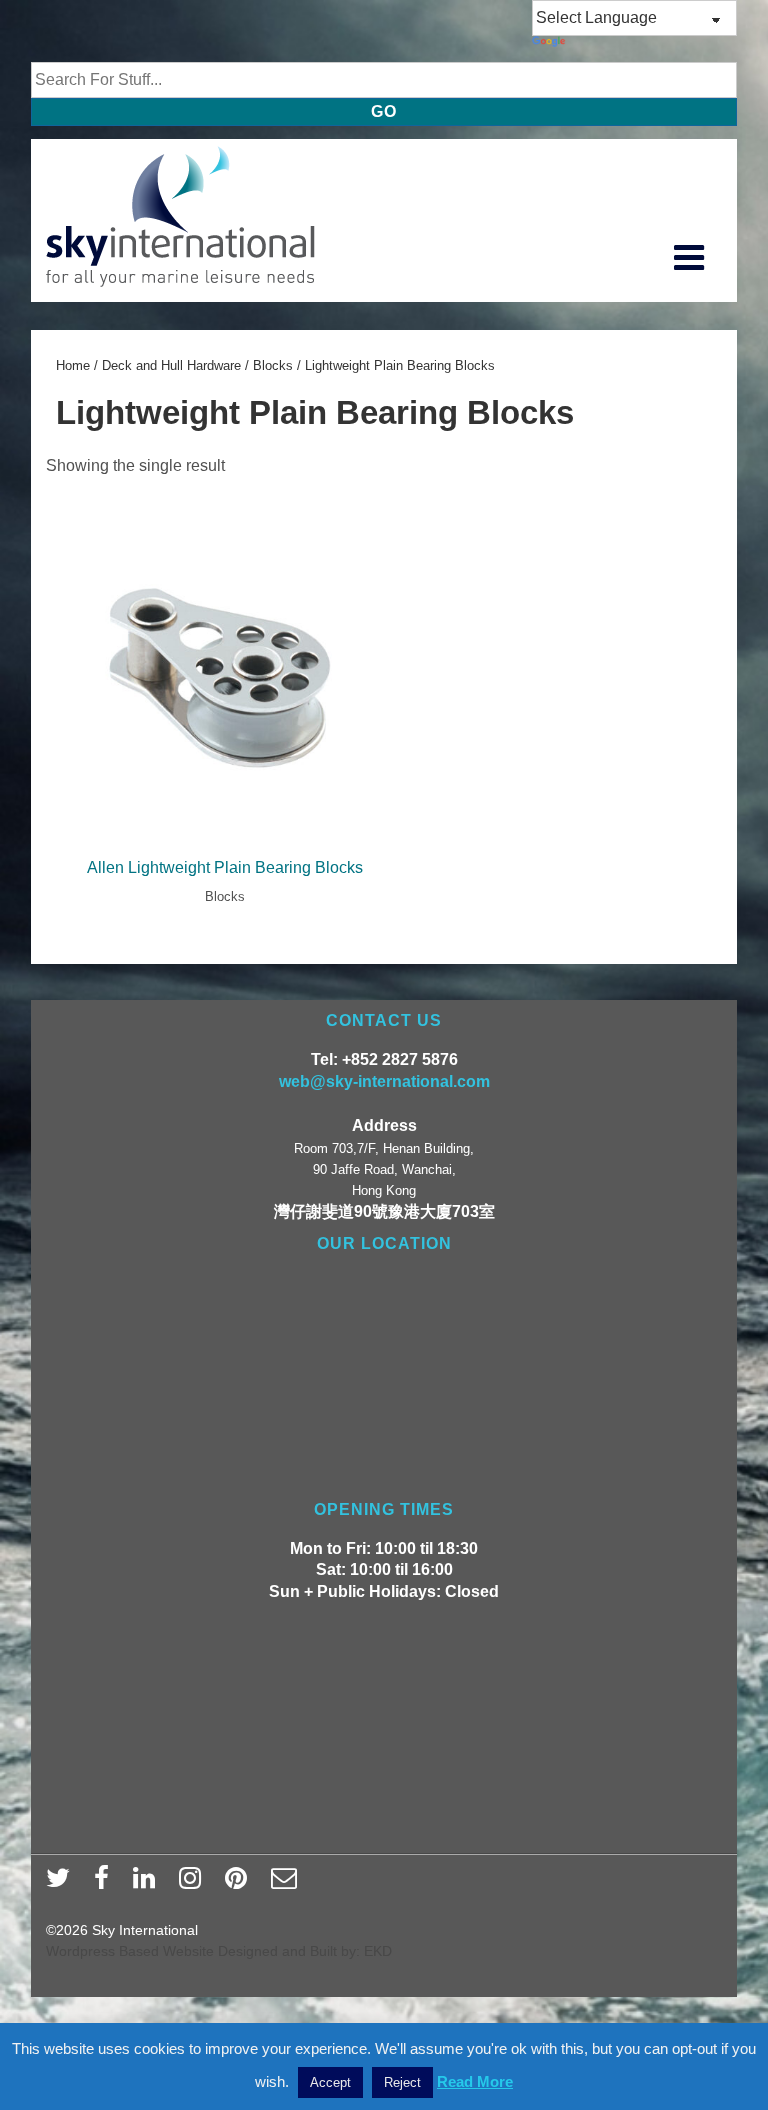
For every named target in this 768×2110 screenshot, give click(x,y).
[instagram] (194, 1884)
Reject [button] (402, 2082)
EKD (378, 1951)
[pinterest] (240, 1884)
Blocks (273, 365)
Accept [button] (330, 2082)
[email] (286, 1884)
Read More (475, 2081)
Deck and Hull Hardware (171, 365)
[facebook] (106, 1884)
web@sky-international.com (384, 1081)
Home (73, 365)
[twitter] (62, 1884)
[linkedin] (148, 1884)
